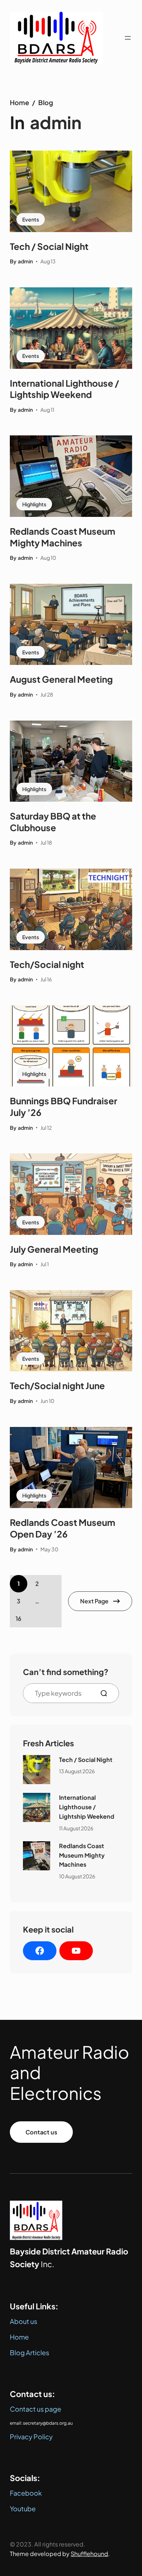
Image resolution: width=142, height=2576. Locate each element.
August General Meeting (61, 679)
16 (19, 1618)
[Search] (107, 1693)
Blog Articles (29, 2352)
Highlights (34, 504)
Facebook (26, 2493)
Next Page (94, 1601)
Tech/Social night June (57, 1385)
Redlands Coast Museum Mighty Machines (62, 537)
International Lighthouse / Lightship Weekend (64, 389)
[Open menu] (128, 38)
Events (31, 219)
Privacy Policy (31, 2437)
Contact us (41, 2132)
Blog (46, 102)
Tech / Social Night (49, 246)
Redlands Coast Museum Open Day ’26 (62, 1528)
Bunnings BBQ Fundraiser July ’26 (64, 1106)
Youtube (23, 2509)
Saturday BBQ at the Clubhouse (53, 822)
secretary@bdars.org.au (48, 2423)
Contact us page (35, 2409)
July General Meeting (54, 1249)
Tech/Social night (47, 964)
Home (19, 102)
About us (23, 2321)
